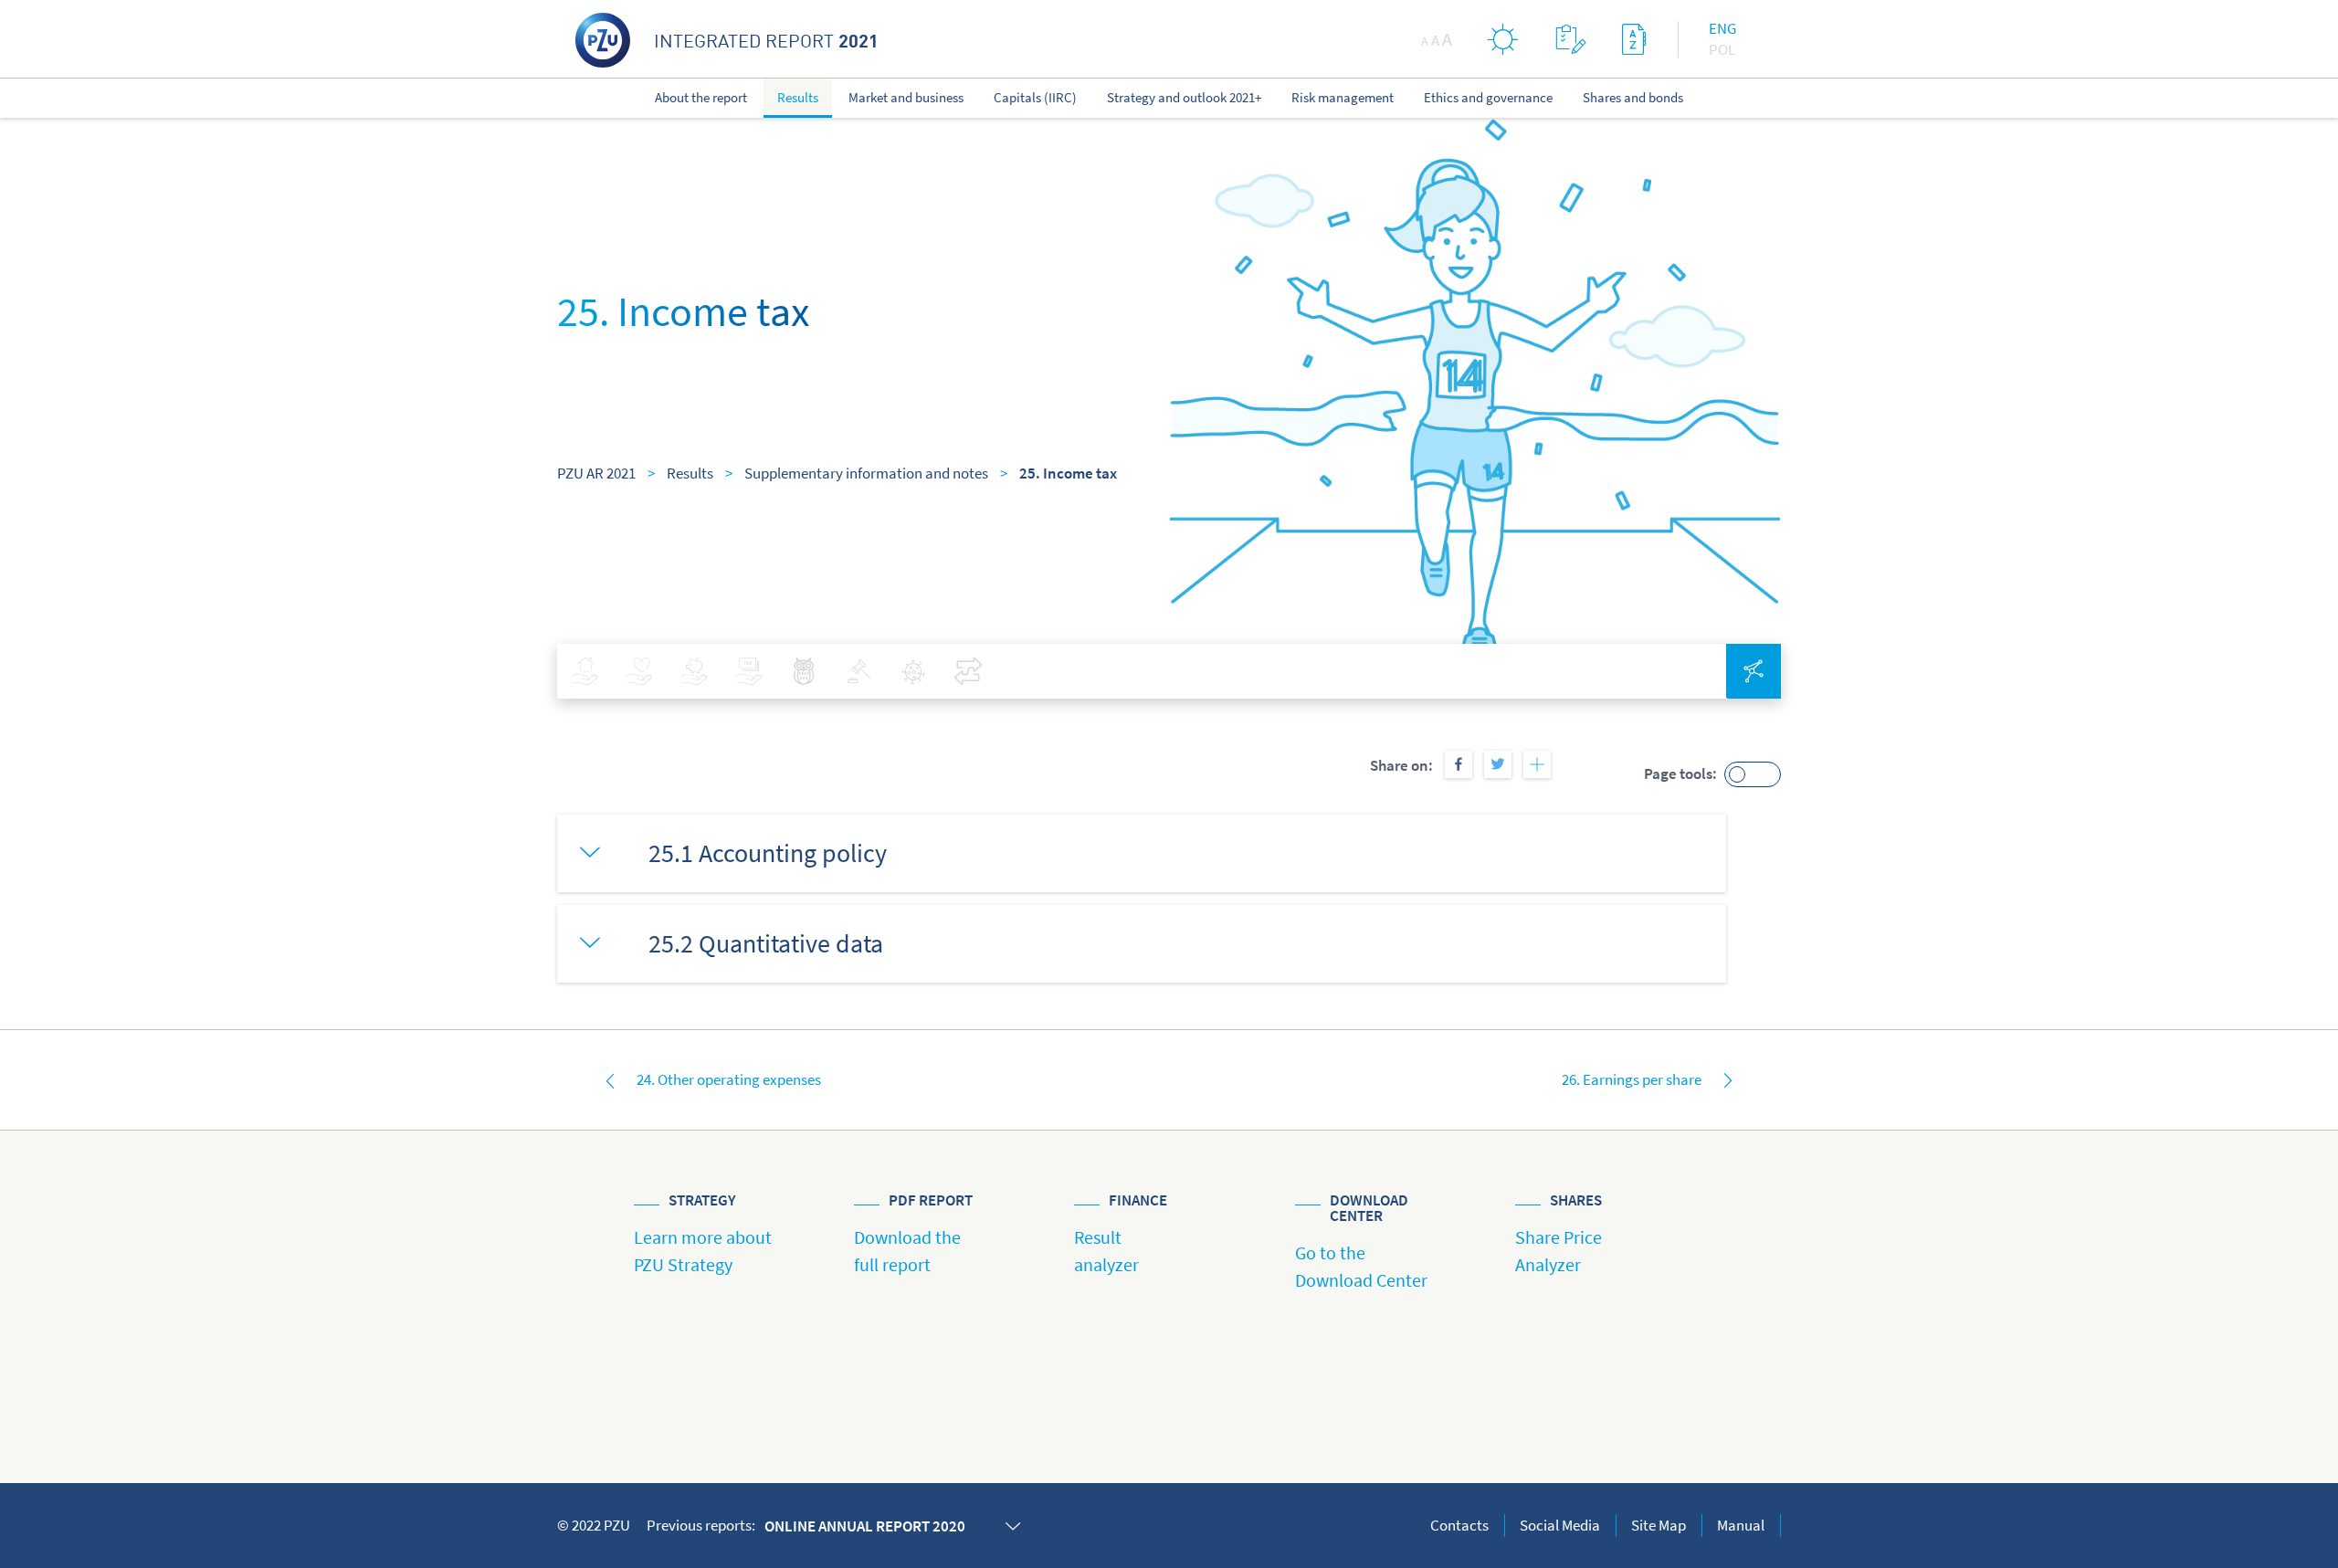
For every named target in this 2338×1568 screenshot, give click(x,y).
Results (690, 473)
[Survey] (1570, 39)
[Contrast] (1503, 39)
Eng (1722, 28)
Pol (1722, 49)
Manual (1741, 1525)
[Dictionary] (1634, 39)
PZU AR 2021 (596, 473)
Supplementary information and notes (866, 473)
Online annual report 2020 (865, 1526)
